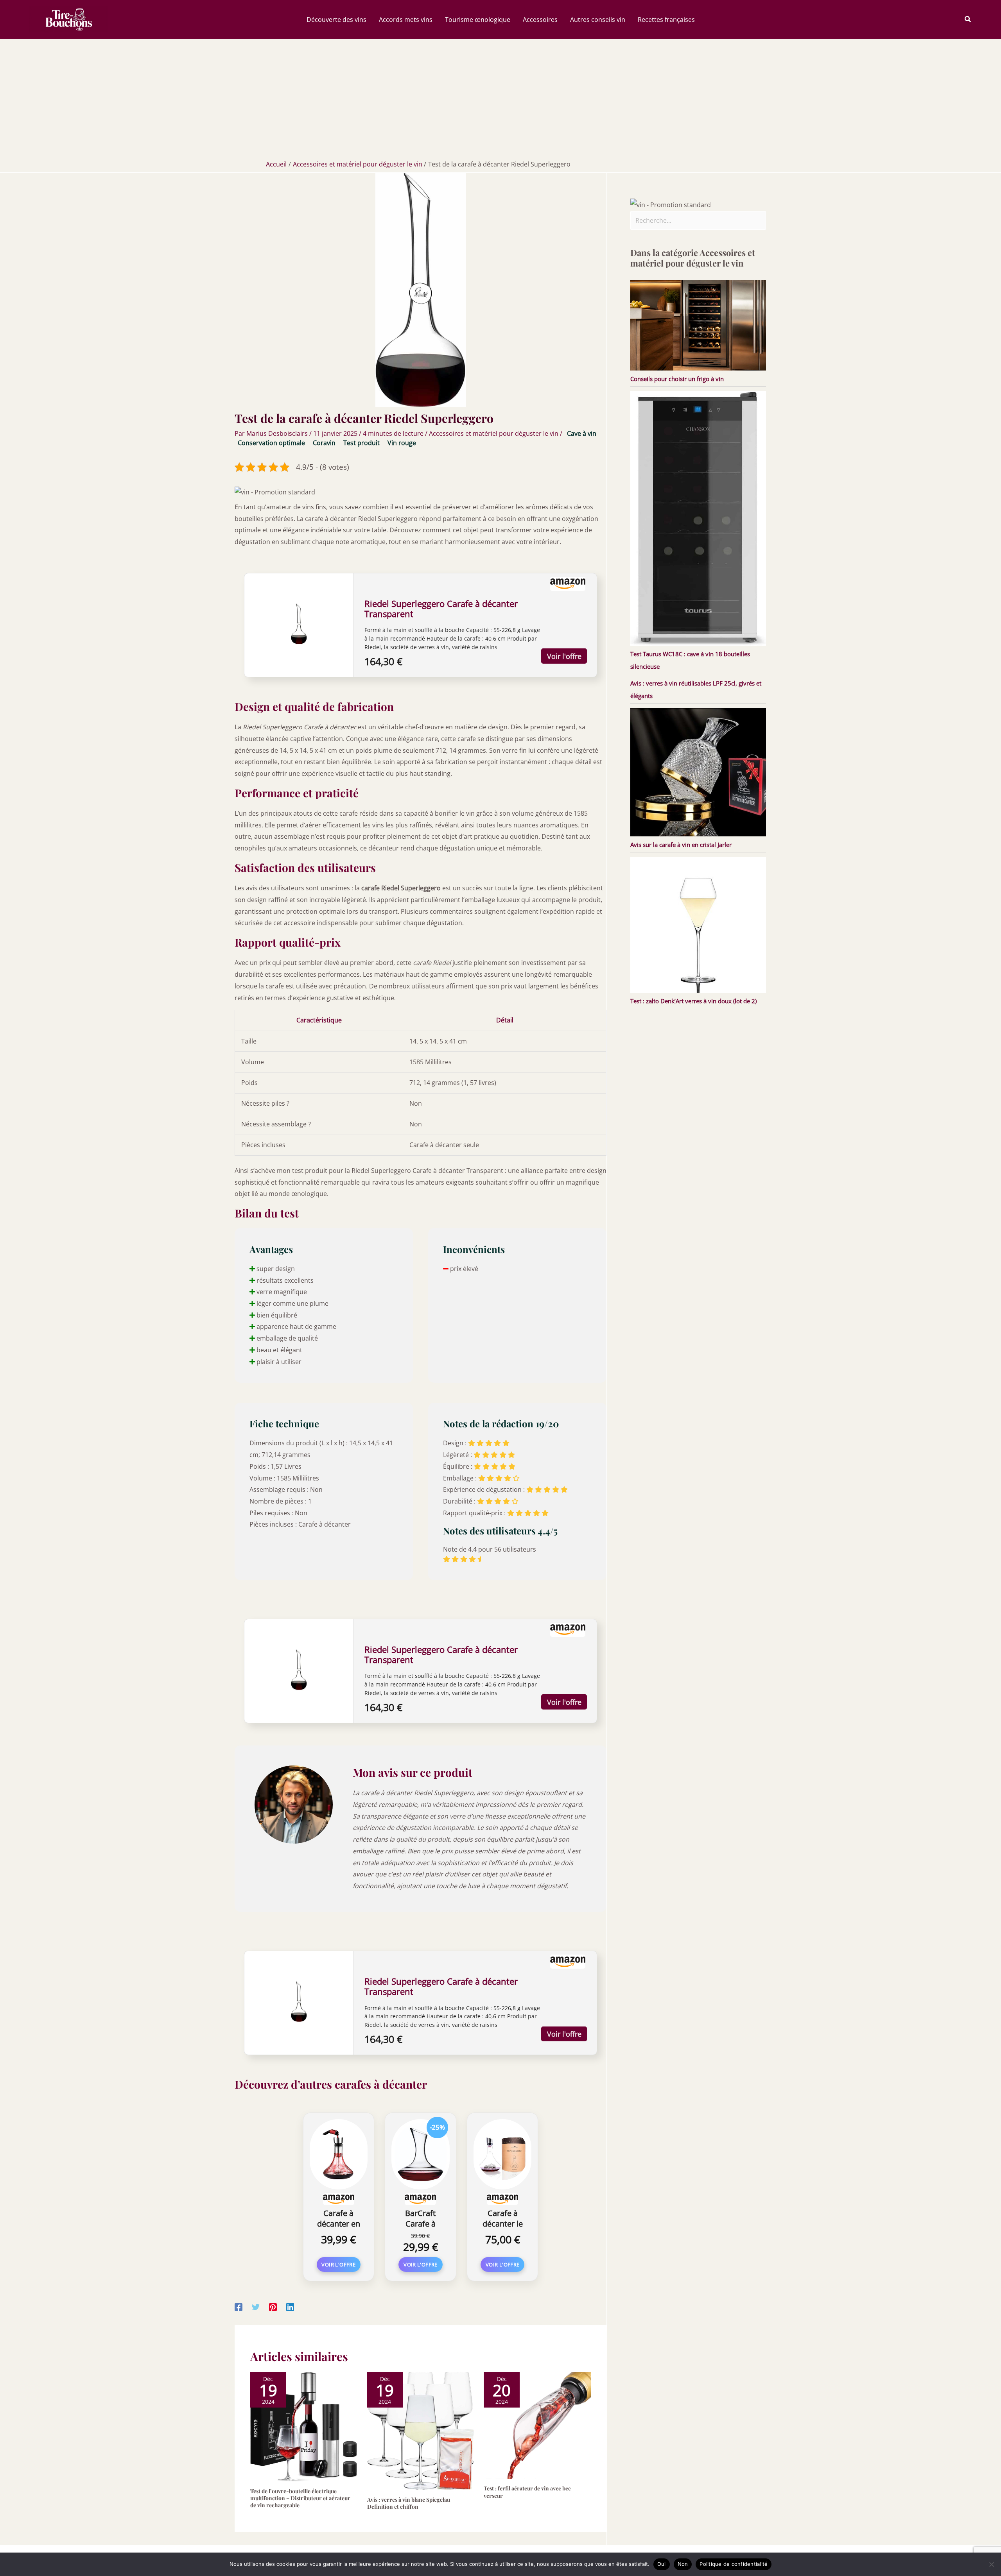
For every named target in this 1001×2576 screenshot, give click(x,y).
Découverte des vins (336, 20)
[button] (968, 20)
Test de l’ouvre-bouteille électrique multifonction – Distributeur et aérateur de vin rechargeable (300, 2498)
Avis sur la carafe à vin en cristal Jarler (681, 845)
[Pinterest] (273, 2307)
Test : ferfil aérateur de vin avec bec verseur (527, 2492)
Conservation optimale (271, 443)
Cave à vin (582, 433)
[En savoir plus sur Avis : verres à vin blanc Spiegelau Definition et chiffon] (421, 2430)
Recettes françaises (666, 20)
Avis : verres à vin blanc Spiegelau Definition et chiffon (409, 2503)
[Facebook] (239, 2307)
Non (683, 2564)
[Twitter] (256, 2307)
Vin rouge (402, 443)
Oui (662, 2564)
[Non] (991, 2564)
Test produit (361, 443)
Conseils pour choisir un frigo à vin (677, 379)
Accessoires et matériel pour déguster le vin (494, 433)
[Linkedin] (290, 2307)
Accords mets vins (406, 20)
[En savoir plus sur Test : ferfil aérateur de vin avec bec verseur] (537, 2425)
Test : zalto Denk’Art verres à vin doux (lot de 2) (693, 1001)
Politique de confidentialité (734, 2564)
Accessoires (540, 20)
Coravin (324, 443)
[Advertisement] (500, 97)
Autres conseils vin (598, 20)
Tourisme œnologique (478, 20)
